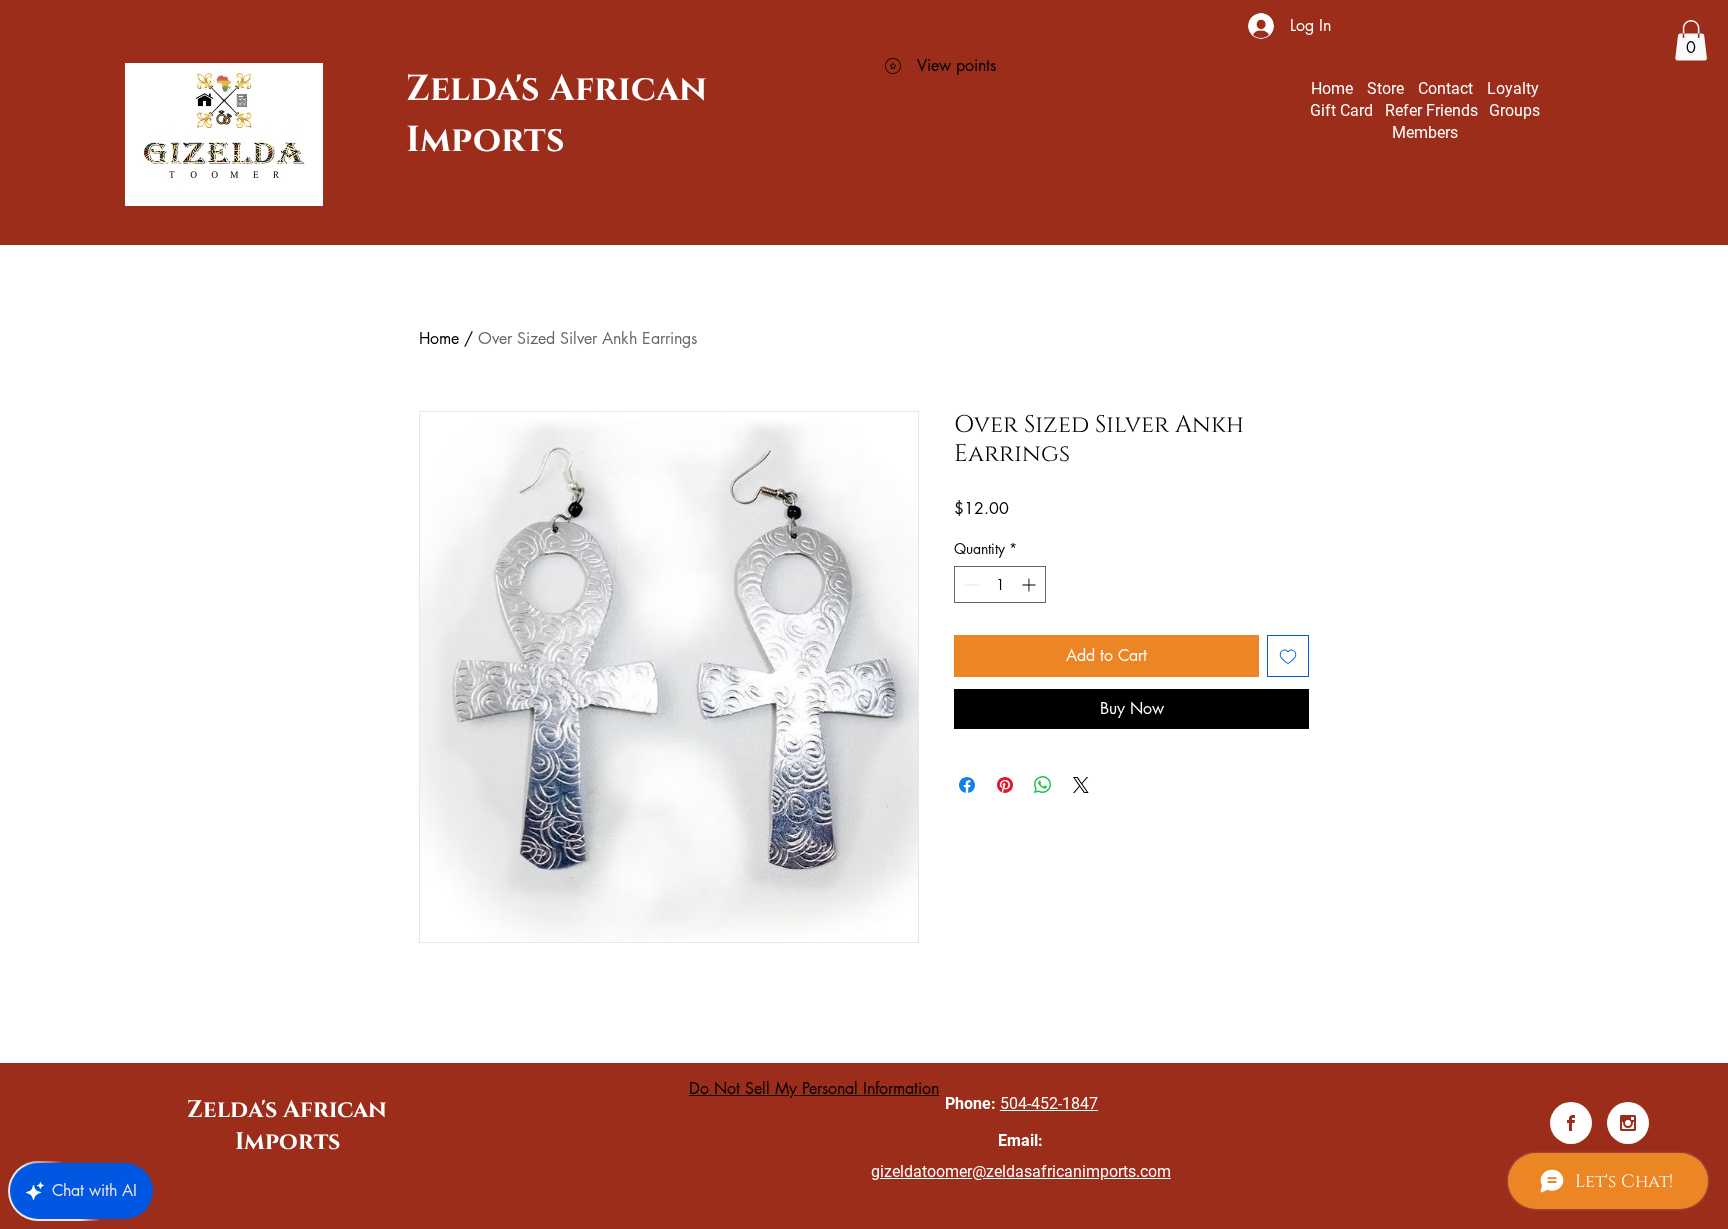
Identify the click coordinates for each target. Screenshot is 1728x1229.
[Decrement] (969, 584)
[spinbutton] (1000, 584)
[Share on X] (1081, 785)
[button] (1691, 40)
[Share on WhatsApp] (1043, 785)
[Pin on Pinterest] (1005, 785)
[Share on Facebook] (967, 785)
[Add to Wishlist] (1288, 656)
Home (439, 338)
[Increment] (1030, 584)
